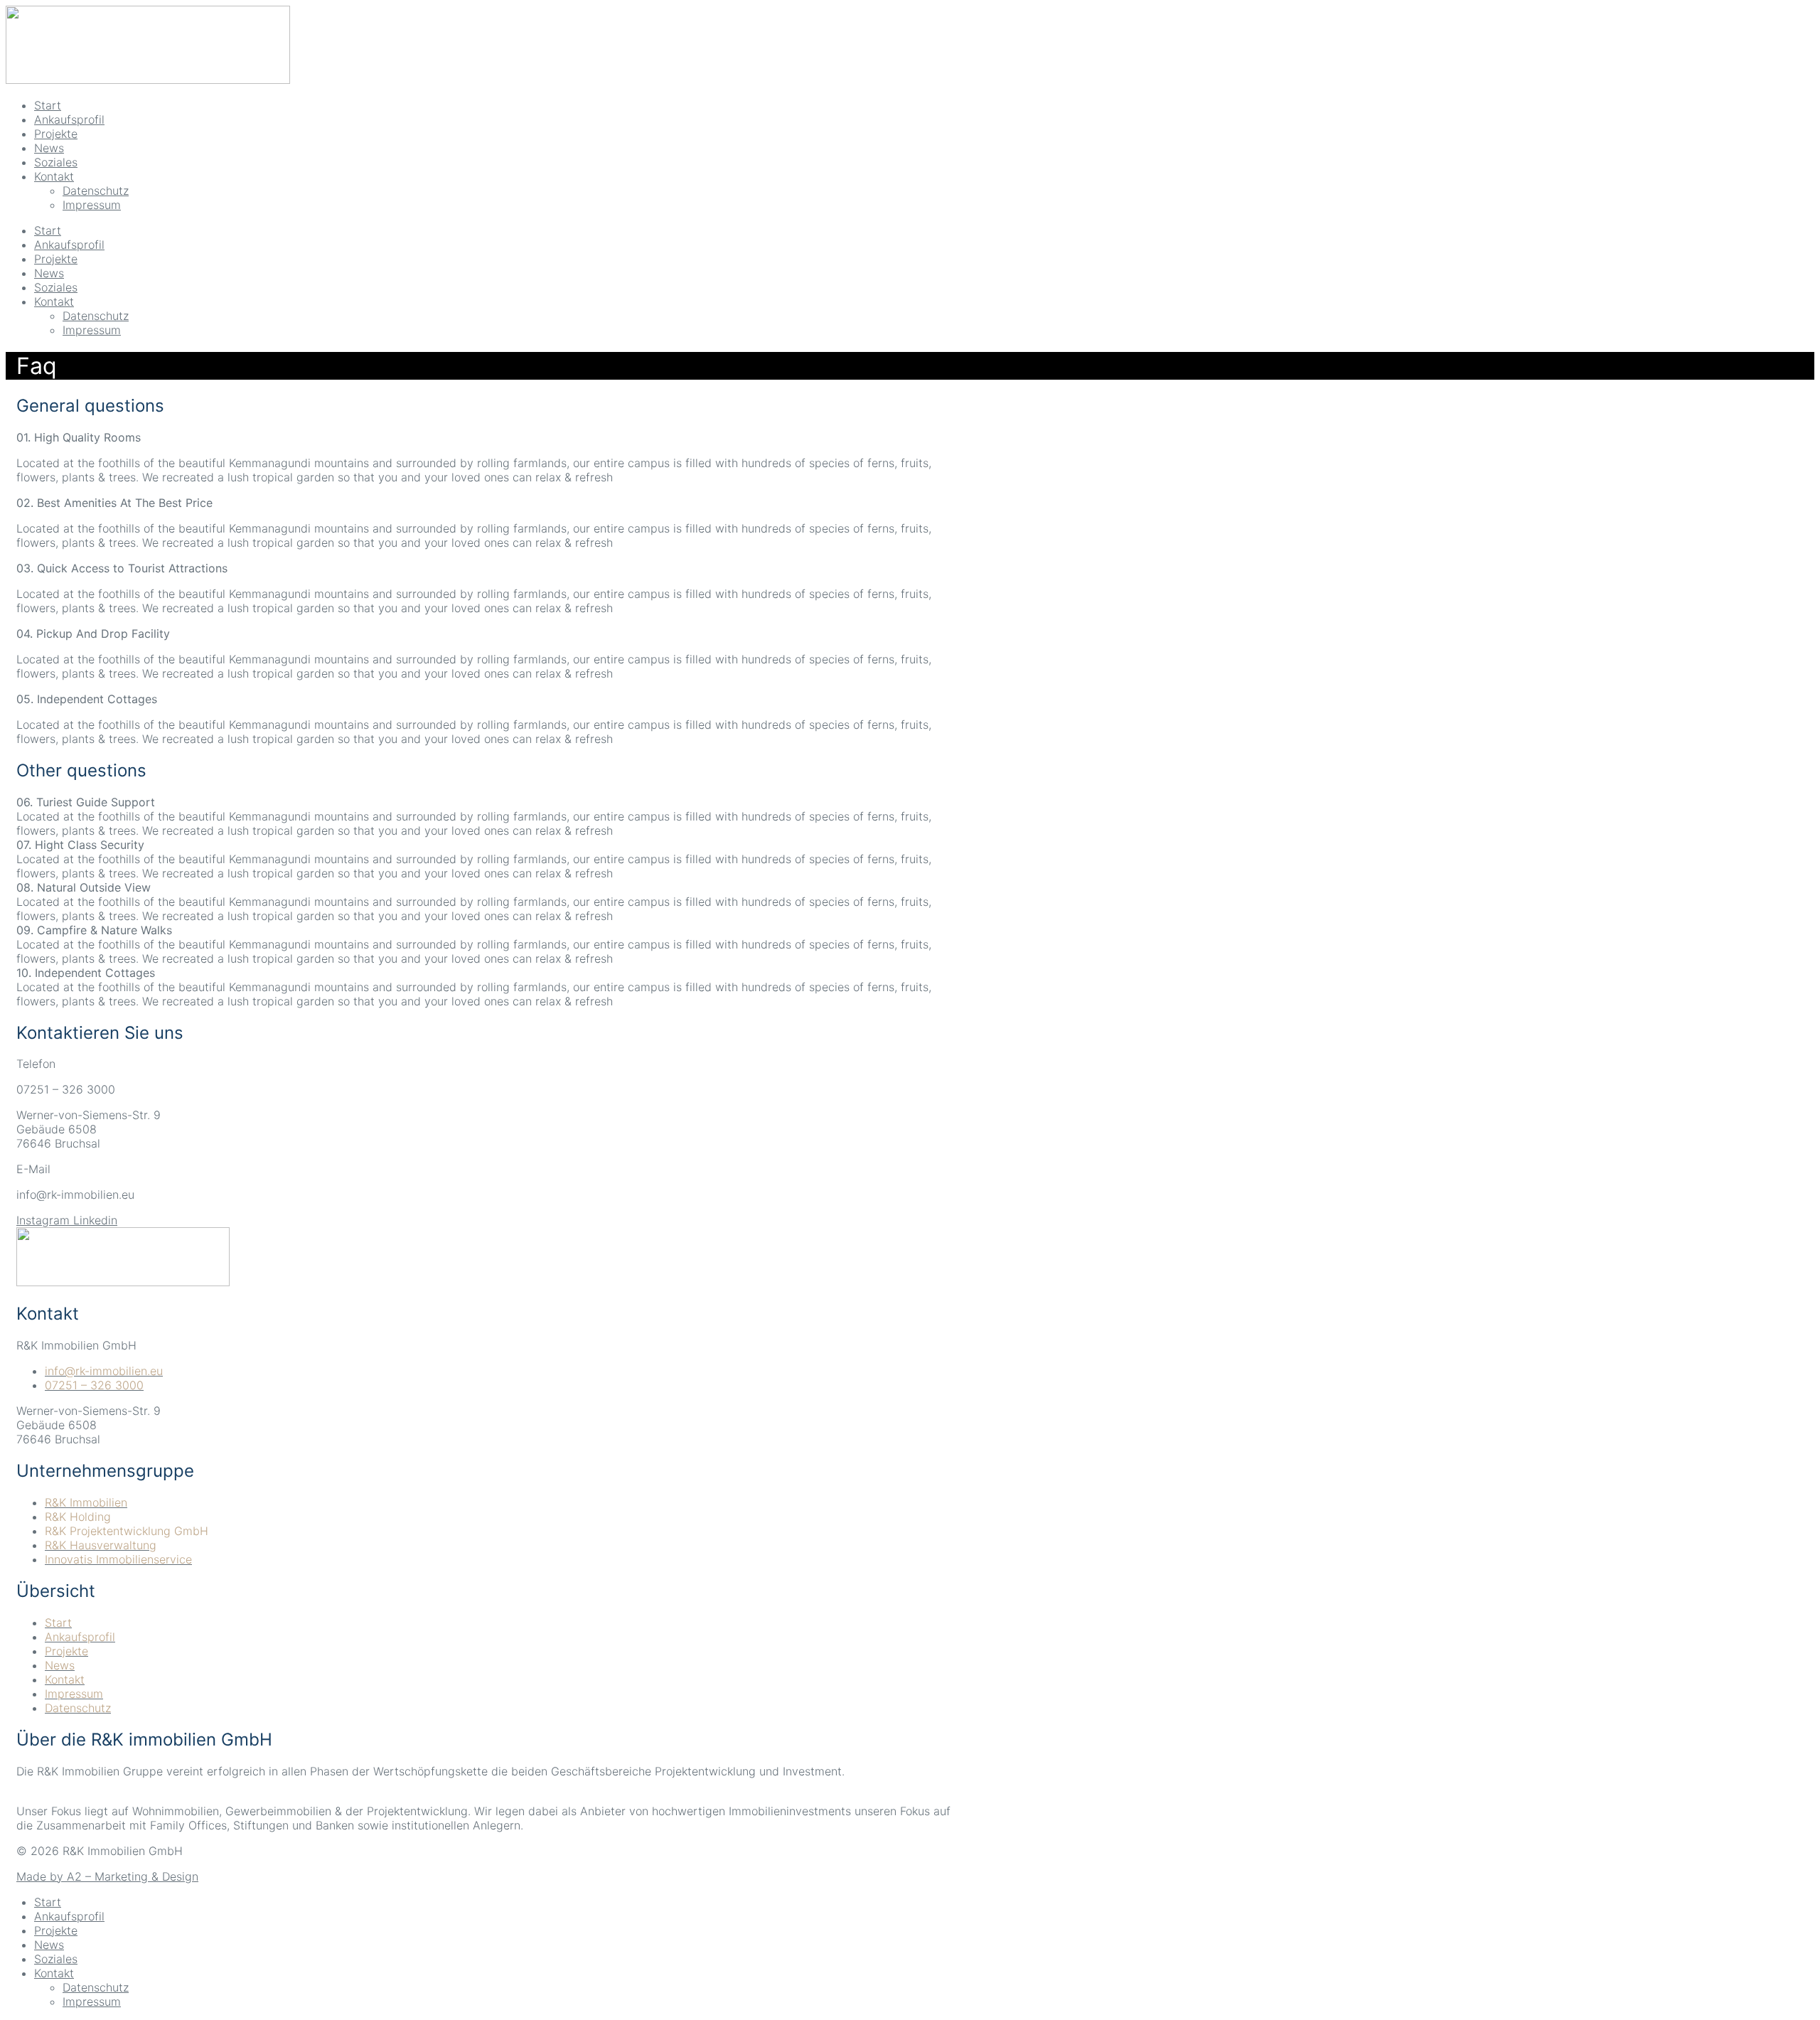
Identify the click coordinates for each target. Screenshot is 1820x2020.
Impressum (92, 330)
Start (48, 230)
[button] (486, 437)
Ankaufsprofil (69, 245)
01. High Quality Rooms (79, 437)
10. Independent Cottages (86, 973)
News (49, 273)
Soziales (56, 287)
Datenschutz (96, 316)
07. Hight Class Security (80, 845)
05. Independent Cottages (87, 699)
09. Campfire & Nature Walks (94, 930)
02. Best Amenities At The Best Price (114, 503)
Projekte (56, 259)
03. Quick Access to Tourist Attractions (122, 568)
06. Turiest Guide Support (86, 802)
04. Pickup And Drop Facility (93, 634)
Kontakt (54, 301)
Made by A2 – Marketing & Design (107, 1876)
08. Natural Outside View (84, 887)
